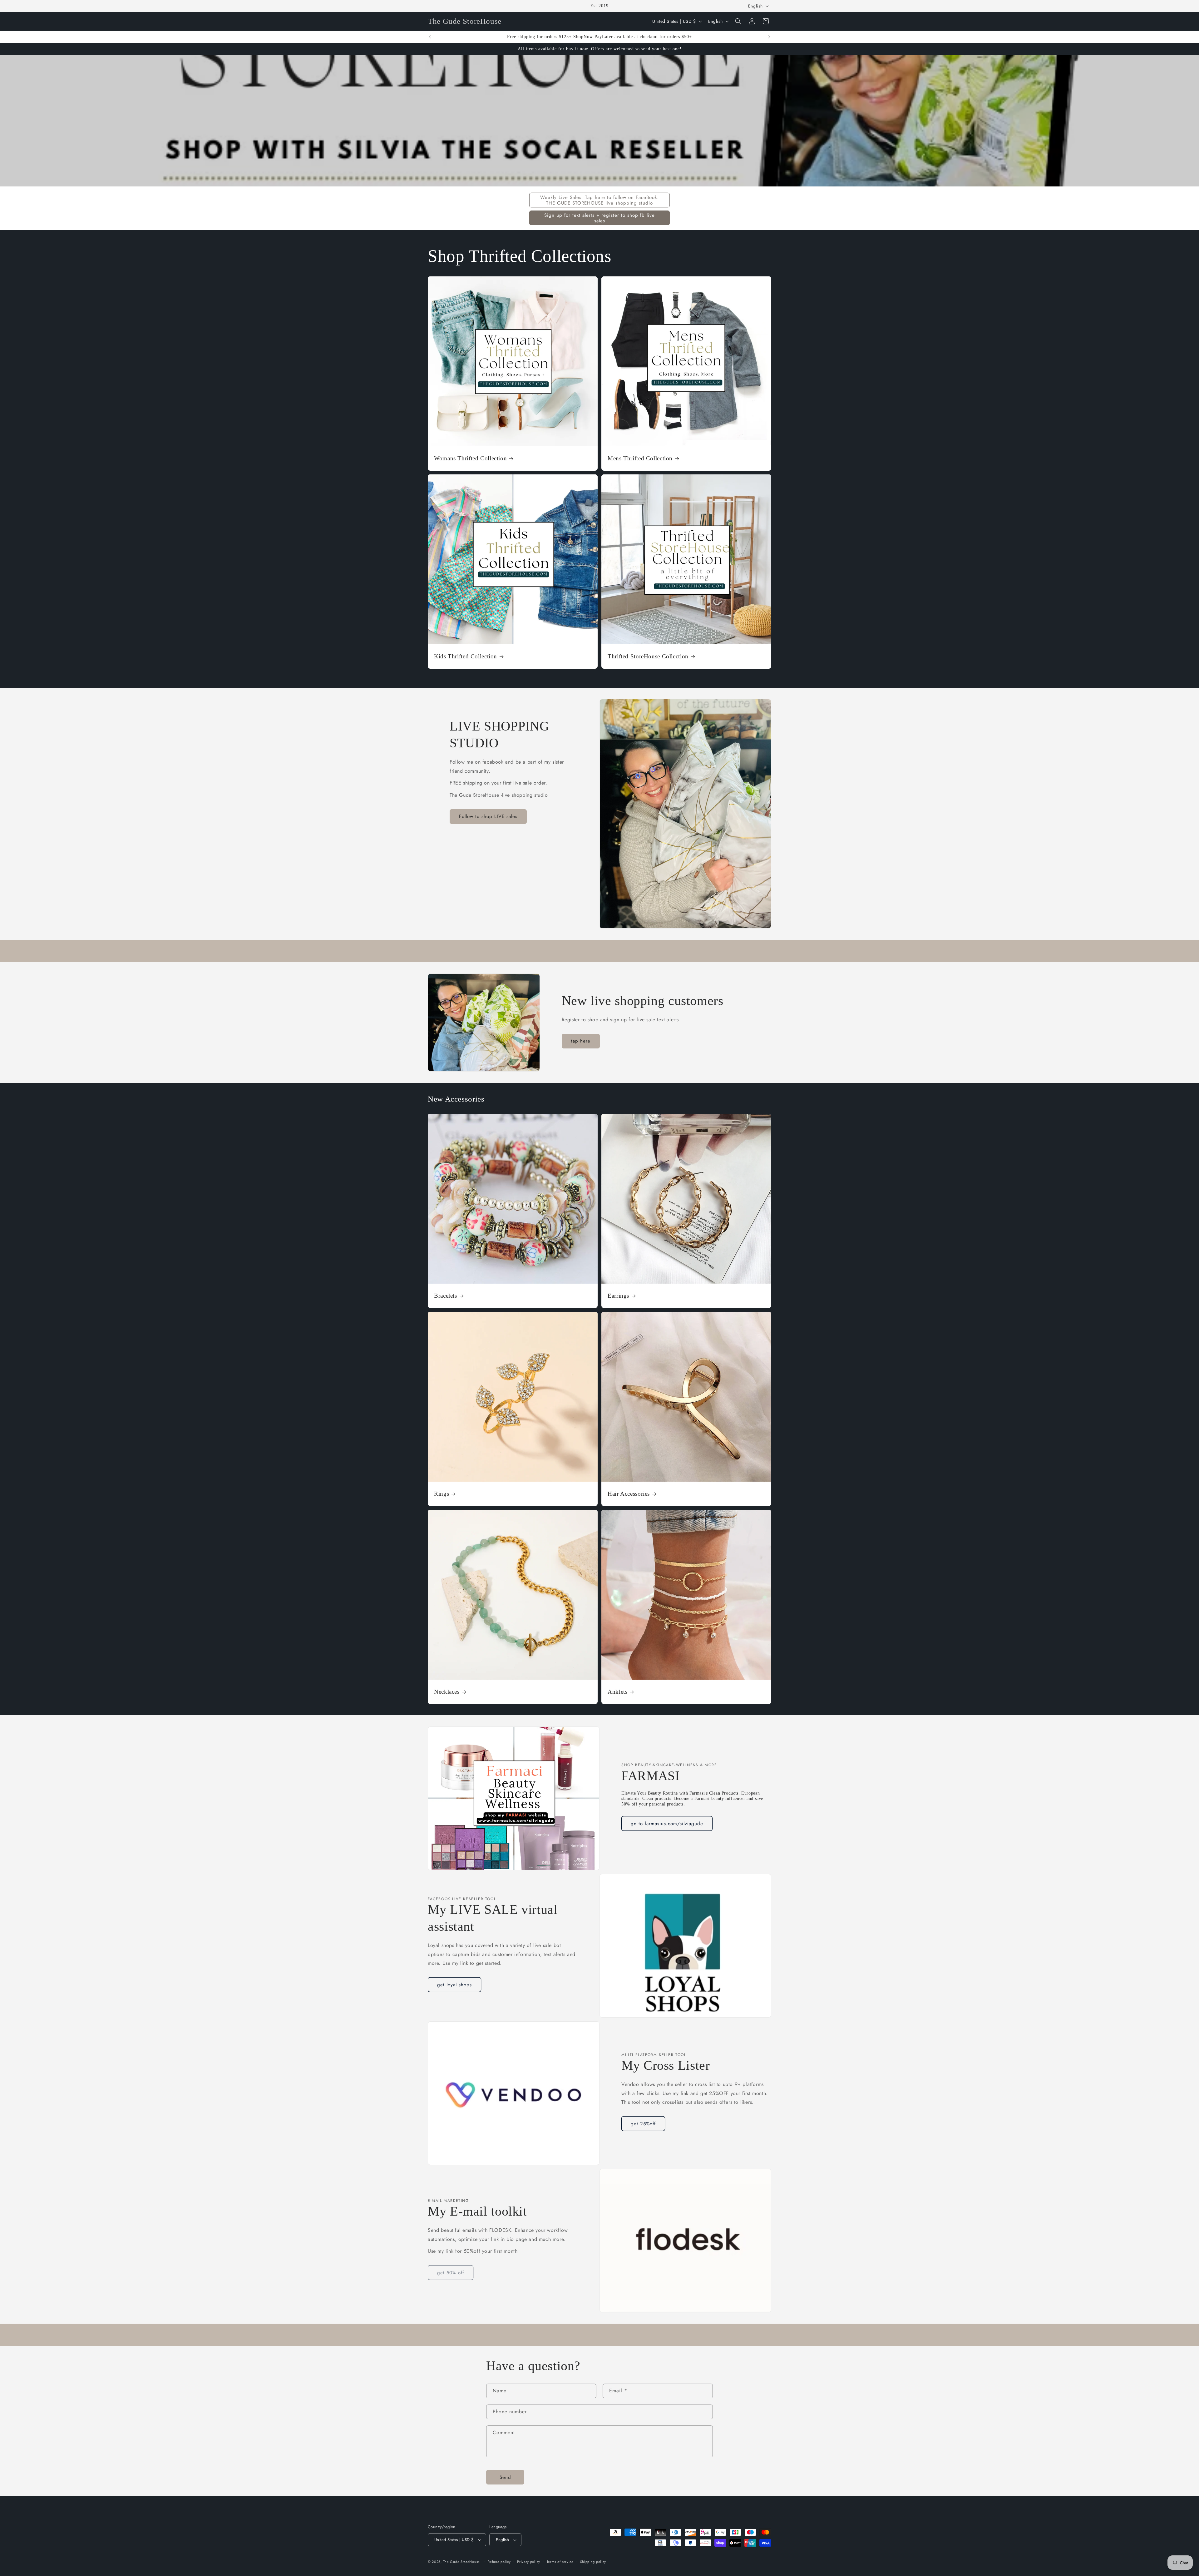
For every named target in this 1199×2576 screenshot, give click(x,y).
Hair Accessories (629, 1494)
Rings (442, 1494)
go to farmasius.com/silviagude (667, 1824)
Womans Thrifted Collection (470, 458)
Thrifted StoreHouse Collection (648, 656)
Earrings (618, 1296)
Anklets (617, 1692)
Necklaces (447, 1692)
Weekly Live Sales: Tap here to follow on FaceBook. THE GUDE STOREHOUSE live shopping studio (600, 200)
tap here (581, 1041)
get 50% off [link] (451, 2273)
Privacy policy (529, 2562)
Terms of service (560, 2562)
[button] (738, 21)
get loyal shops (454, 1985)
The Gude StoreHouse (461, 2562)
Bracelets (446, 1296)
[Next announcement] (769, 37)
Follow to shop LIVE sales (488, 816)
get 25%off (643, 2124)
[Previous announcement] (430, 37)
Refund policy (499, 2562)
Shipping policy (593, 2562)
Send (505, 2477)
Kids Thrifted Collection (466, 656)
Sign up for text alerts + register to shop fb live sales (599, 218)
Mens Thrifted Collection (640, 458)
